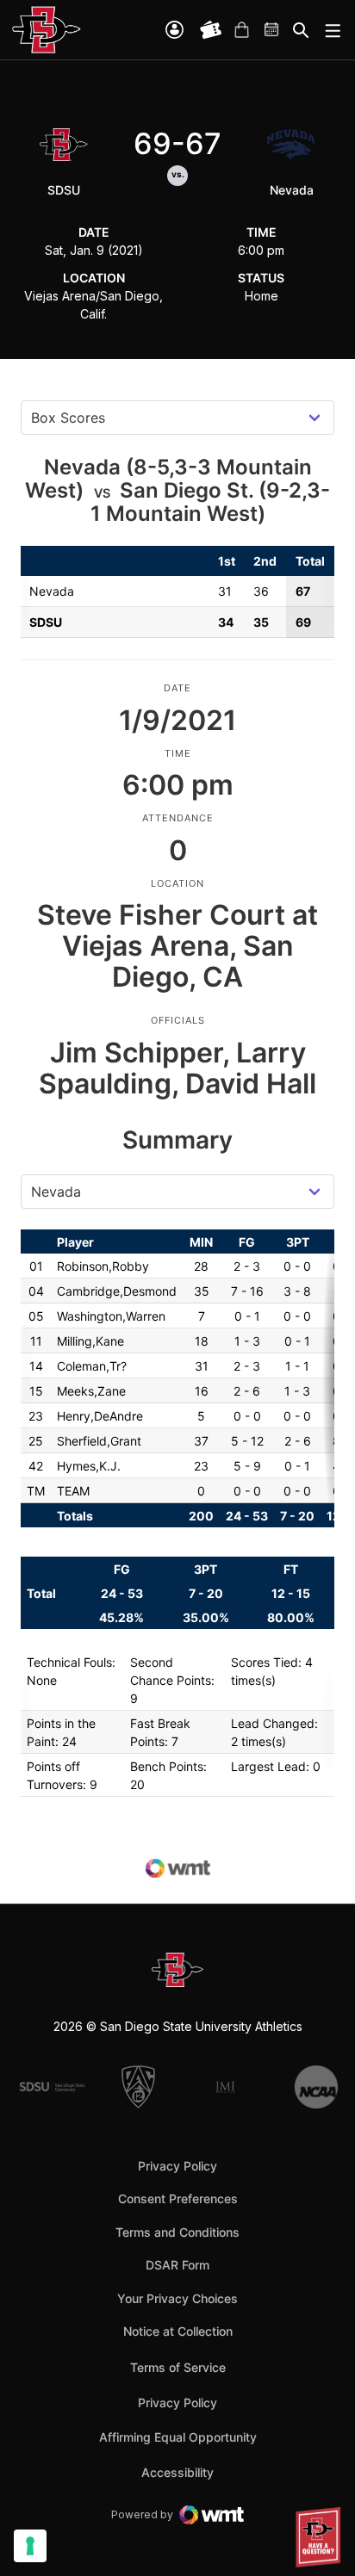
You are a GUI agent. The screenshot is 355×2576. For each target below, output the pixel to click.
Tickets (211, 30)
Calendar (272, 30)
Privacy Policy (177, 2166)
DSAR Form (177, 2265)
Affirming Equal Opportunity (178, 2437)
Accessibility (177, 2472)
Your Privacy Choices (177, 2298)
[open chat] (321, 2537)
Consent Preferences (178, 2198)
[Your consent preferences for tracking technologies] (30, 2546)
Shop (241, 30)
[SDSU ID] (174, 30)
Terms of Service (178, 2367)
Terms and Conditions (177, 2232)
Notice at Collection (178, 2331)
